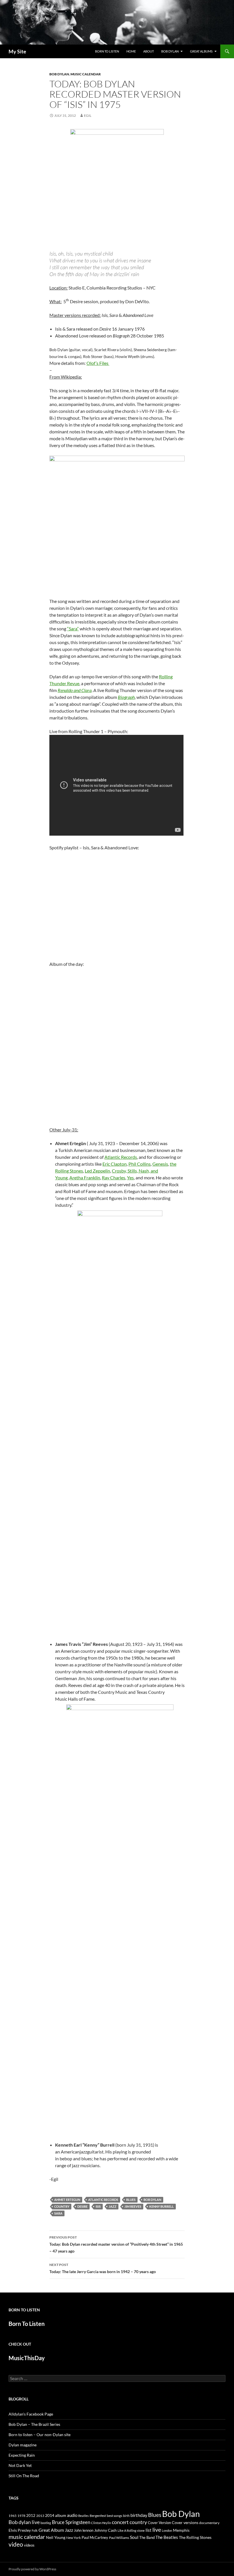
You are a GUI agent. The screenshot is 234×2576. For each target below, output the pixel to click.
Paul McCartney (95, 2537)
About (149, 51)
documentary (209, 2523)
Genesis (160, 1164)
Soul (134, 2537)
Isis (98, 2206)
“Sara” (73, 629)
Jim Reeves (133, 2206)
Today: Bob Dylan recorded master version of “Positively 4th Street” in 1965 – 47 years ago (116, 2244)
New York (73, 2537)
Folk (35, 2530)
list (149, 2530)
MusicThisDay (27, 2358)
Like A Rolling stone (131, 2530)
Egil (88, 115)
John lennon (84, 2530)
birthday (139, 2515)
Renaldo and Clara (75, 690)
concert (120, 2522)
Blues (131, 2200)
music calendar (27, 2537)
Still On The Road (24, 2476)
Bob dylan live (24, 2522)
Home (131, 51)
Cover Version (159, 2523)
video (16, 2544)
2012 (31, 2516)
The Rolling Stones (195, 2537)
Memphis (181, 2530)
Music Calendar (86, 74)
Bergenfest (98, 2516)
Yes (130, 1178)
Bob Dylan (170, 51)
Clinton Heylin (101, 2523)
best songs (114, 2515)
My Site (17, 51)
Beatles (83, 2516)
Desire (82, 2206)
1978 (21, 2516)
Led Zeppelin (97, 1171)
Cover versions (185, 2523)
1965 (13, 2516)
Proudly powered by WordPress (32, 2569)
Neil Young (56, 2537)
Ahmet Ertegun (67, 2200)
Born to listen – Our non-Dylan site (40, 2435)
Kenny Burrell (162, 2206)
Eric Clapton (115, 1164)
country (62, 2206)
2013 (40, 2516)
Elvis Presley (20, 2530)
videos (29, 2545)
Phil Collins (140, 1164)
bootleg (46, 2523)
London (167, 2530)
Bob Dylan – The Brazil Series (34, 2424)
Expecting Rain (22, 2455)
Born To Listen (107, 51)
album (61, 2515)
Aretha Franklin (85, 1178)
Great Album (51, 2530)
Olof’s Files (98, 363)
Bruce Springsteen (71, 2522)
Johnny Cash (105, 2530)
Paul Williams (119, 2538)
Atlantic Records (121, 1157)
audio (72, 2515)
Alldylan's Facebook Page (31, 2414)
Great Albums (201, 51)
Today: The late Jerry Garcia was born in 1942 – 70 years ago (103, 2268)
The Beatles (167, 2537)
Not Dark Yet (20, 2465)
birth (126, 2516)
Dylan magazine (23, 2445)
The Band (147, 2537)
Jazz (113, 2206)
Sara (58, 2213)
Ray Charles (114, 1178)
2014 (50, 2515)
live (157, 2529)
